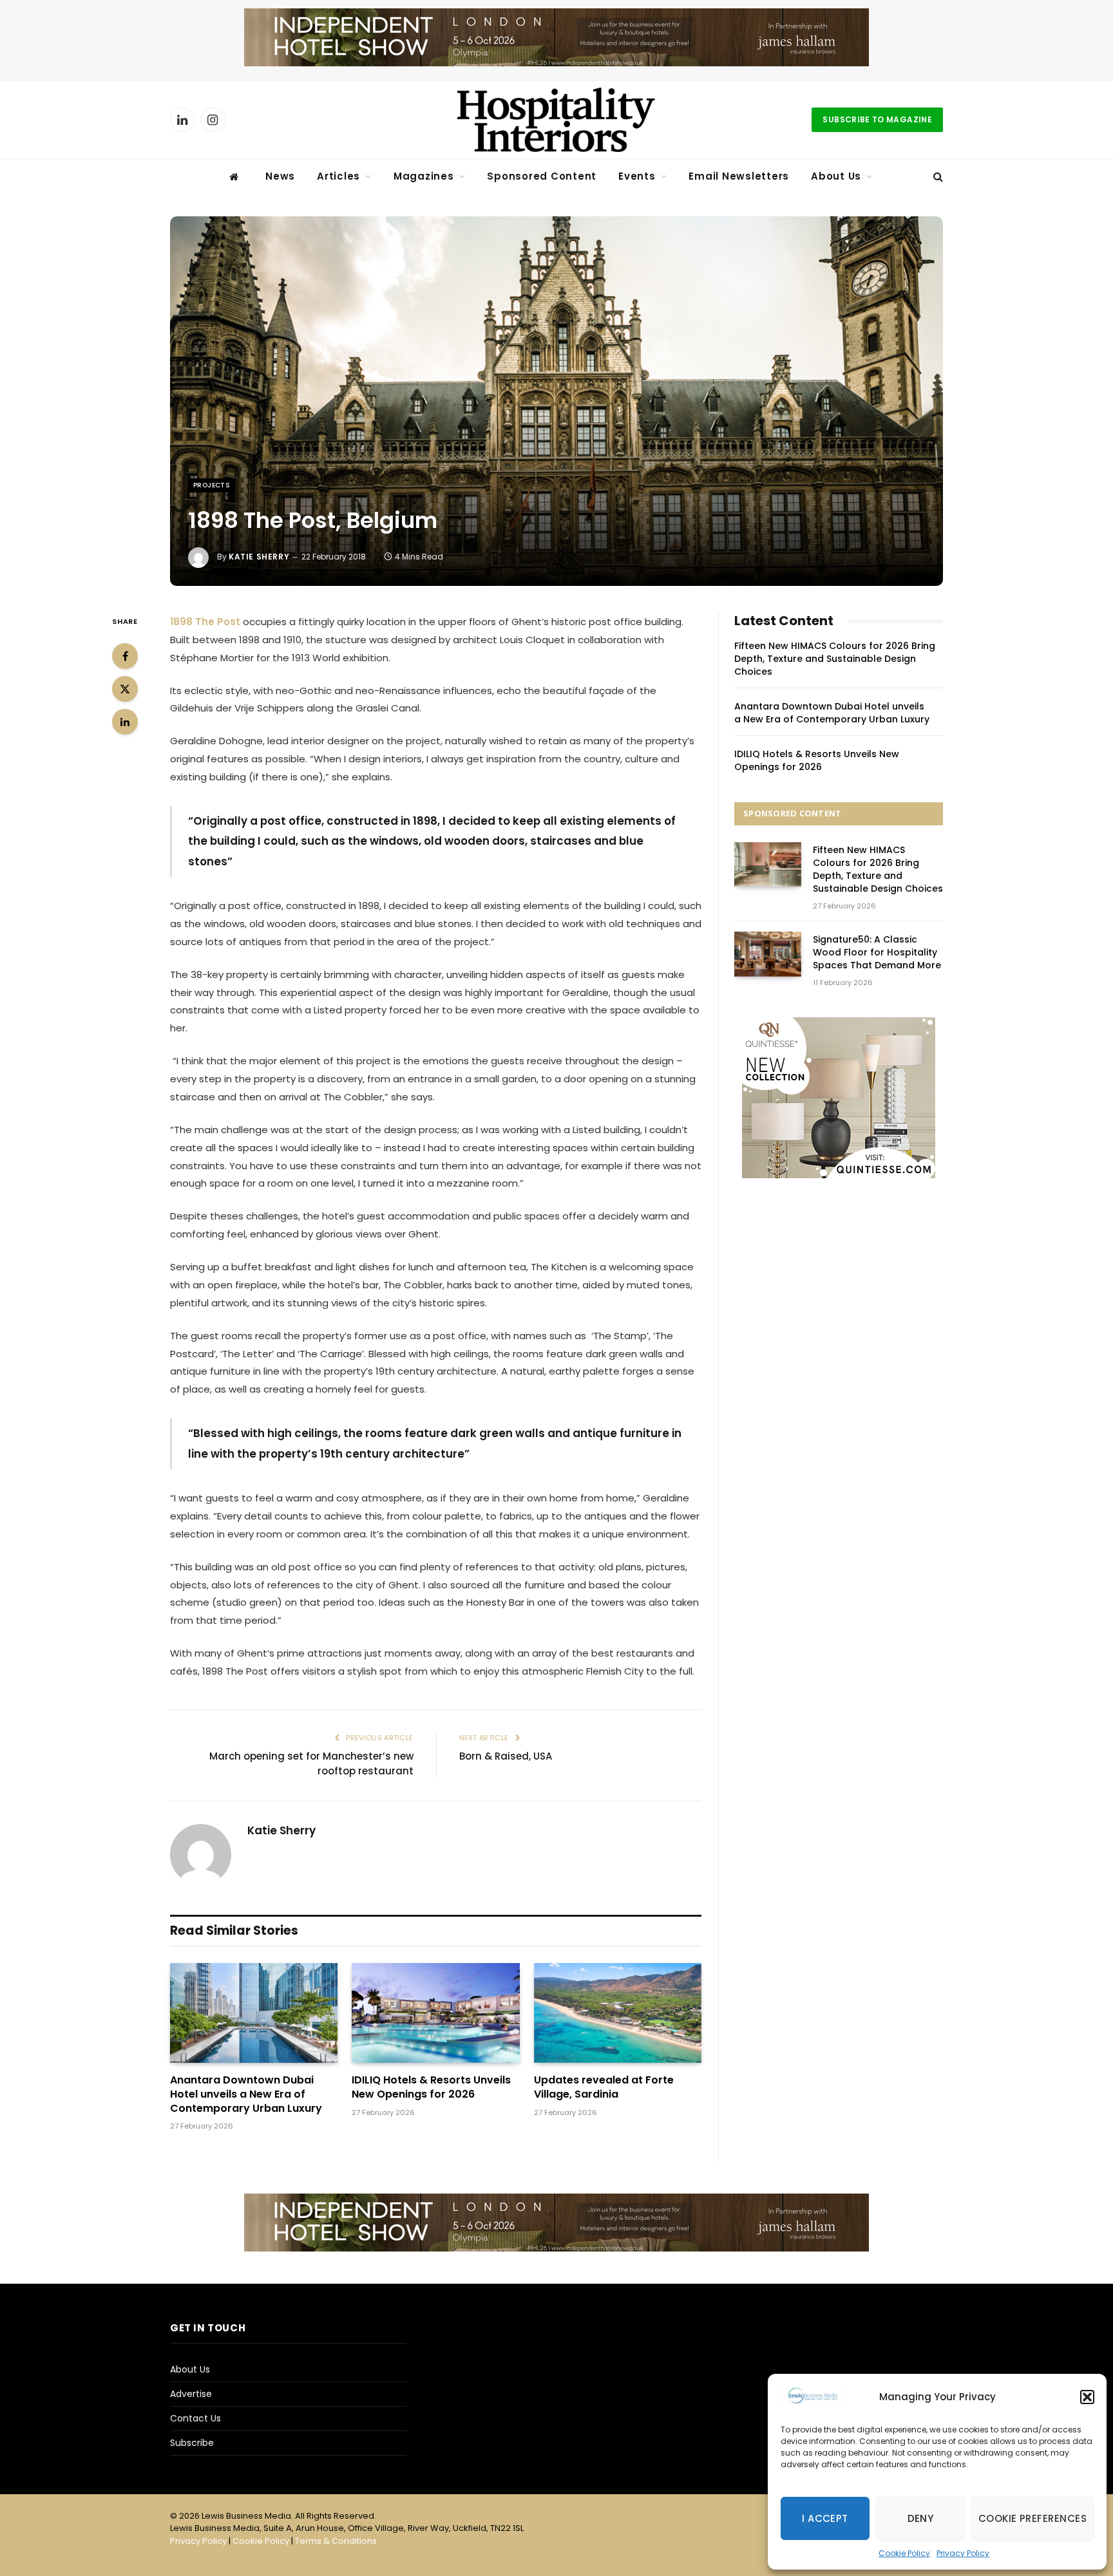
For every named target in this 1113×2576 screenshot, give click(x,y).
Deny (921, 2518)
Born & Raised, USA (506, 1756)
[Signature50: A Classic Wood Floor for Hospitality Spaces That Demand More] (768, 954)
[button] (1087, 2397)
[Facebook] (125, 656)
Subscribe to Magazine (877, 119)
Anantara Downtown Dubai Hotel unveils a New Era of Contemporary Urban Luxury (246, 2094)
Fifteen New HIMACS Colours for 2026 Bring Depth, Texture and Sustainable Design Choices (835, 659)
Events (637, 176)
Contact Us (195, 2418)
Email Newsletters (739, 176)
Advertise (191, 2394)
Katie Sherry (259, 557)
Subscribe (192, 2443)
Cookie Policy (904, 2553)
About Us (836, 176)
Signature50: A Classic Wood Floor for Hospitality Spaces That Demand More (877, 952)
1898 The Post (206, 622)
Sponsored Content (542, 176)
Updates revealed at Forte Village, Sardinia (604, 2087)
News (280, 176)
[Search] (937, 177)
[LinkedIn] (125, 722)
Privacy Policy (963, 2553)
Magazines (424, 176)
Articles (338, 176)
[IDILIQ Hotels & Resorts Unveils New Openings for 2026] (435, 2013)
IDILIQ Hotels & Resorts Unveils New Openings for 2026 (431, 2087)
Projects (212, 485)
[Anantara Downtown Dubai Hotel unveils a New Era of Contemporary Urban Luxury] (254, 2013)
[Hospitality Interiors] (556, 120)
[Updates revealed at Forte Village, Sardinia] (618, 2013)
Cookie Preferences (1032, 2518)
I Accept (825, 2518)
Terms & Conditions (336, 2541)
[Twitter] (125, 689)
